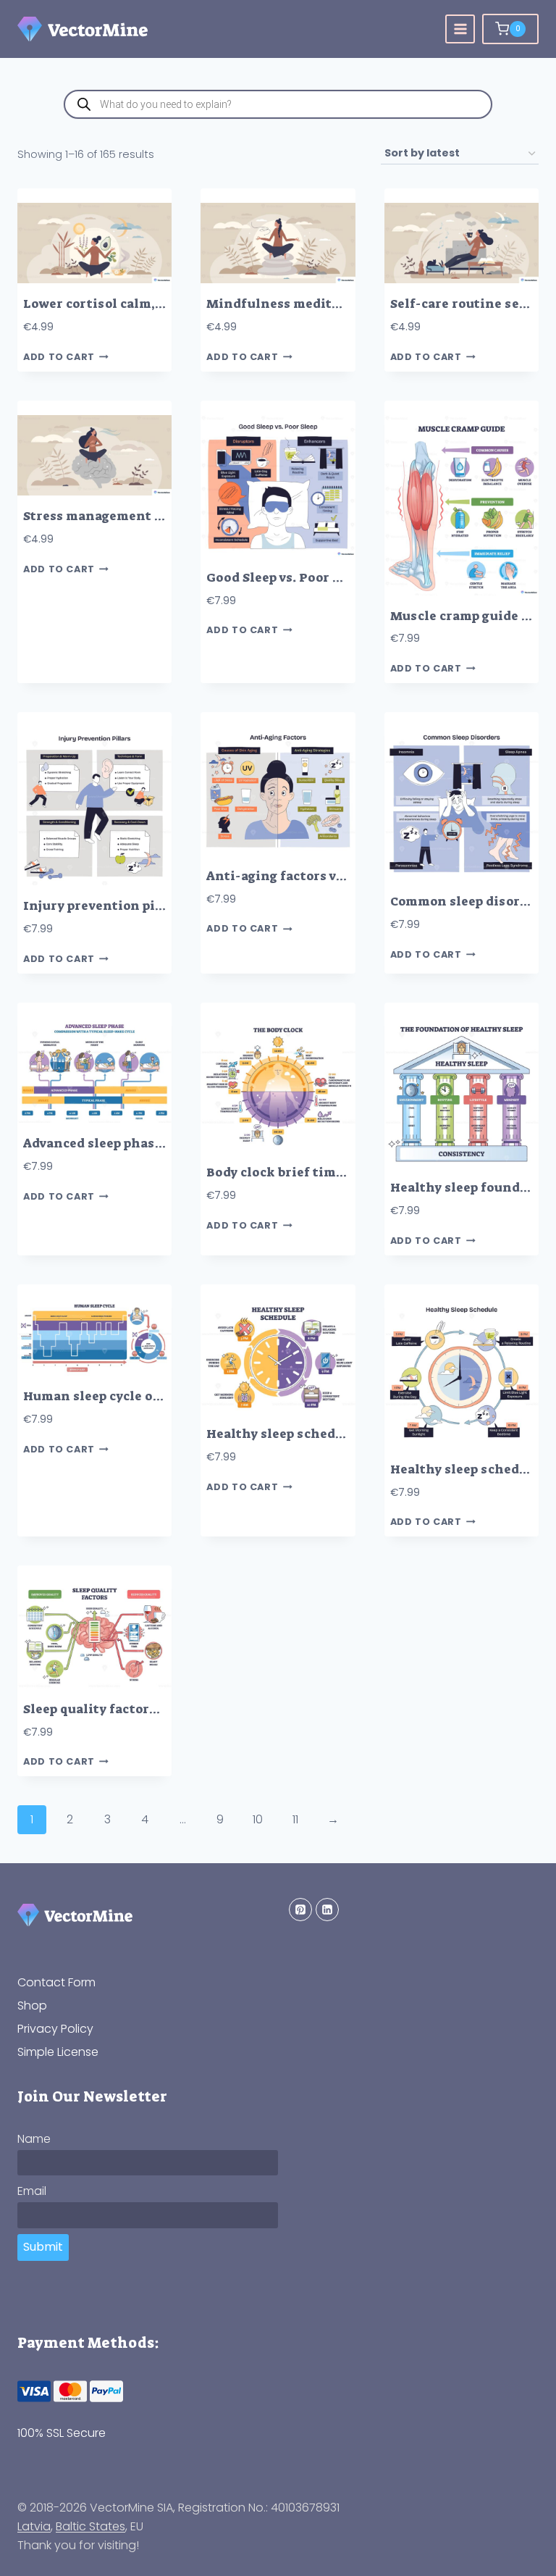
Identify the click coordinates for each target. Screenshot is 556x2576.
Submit (43, 2247)
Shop (32, 2006)
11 (295, 1819)
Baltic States (90, 2526)
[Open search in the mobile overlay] (278, 104)
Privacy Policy (55, 2029)
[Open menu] (460, 29)
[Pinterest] (300, 1910)
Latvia (34, 2526)
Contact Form (56, 1982)
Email (32, 2191)
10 (258, 1819)
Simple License (58, 2052)
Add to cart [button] (59, 357)
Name (34, 2139)
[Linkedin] (327, 1910)
